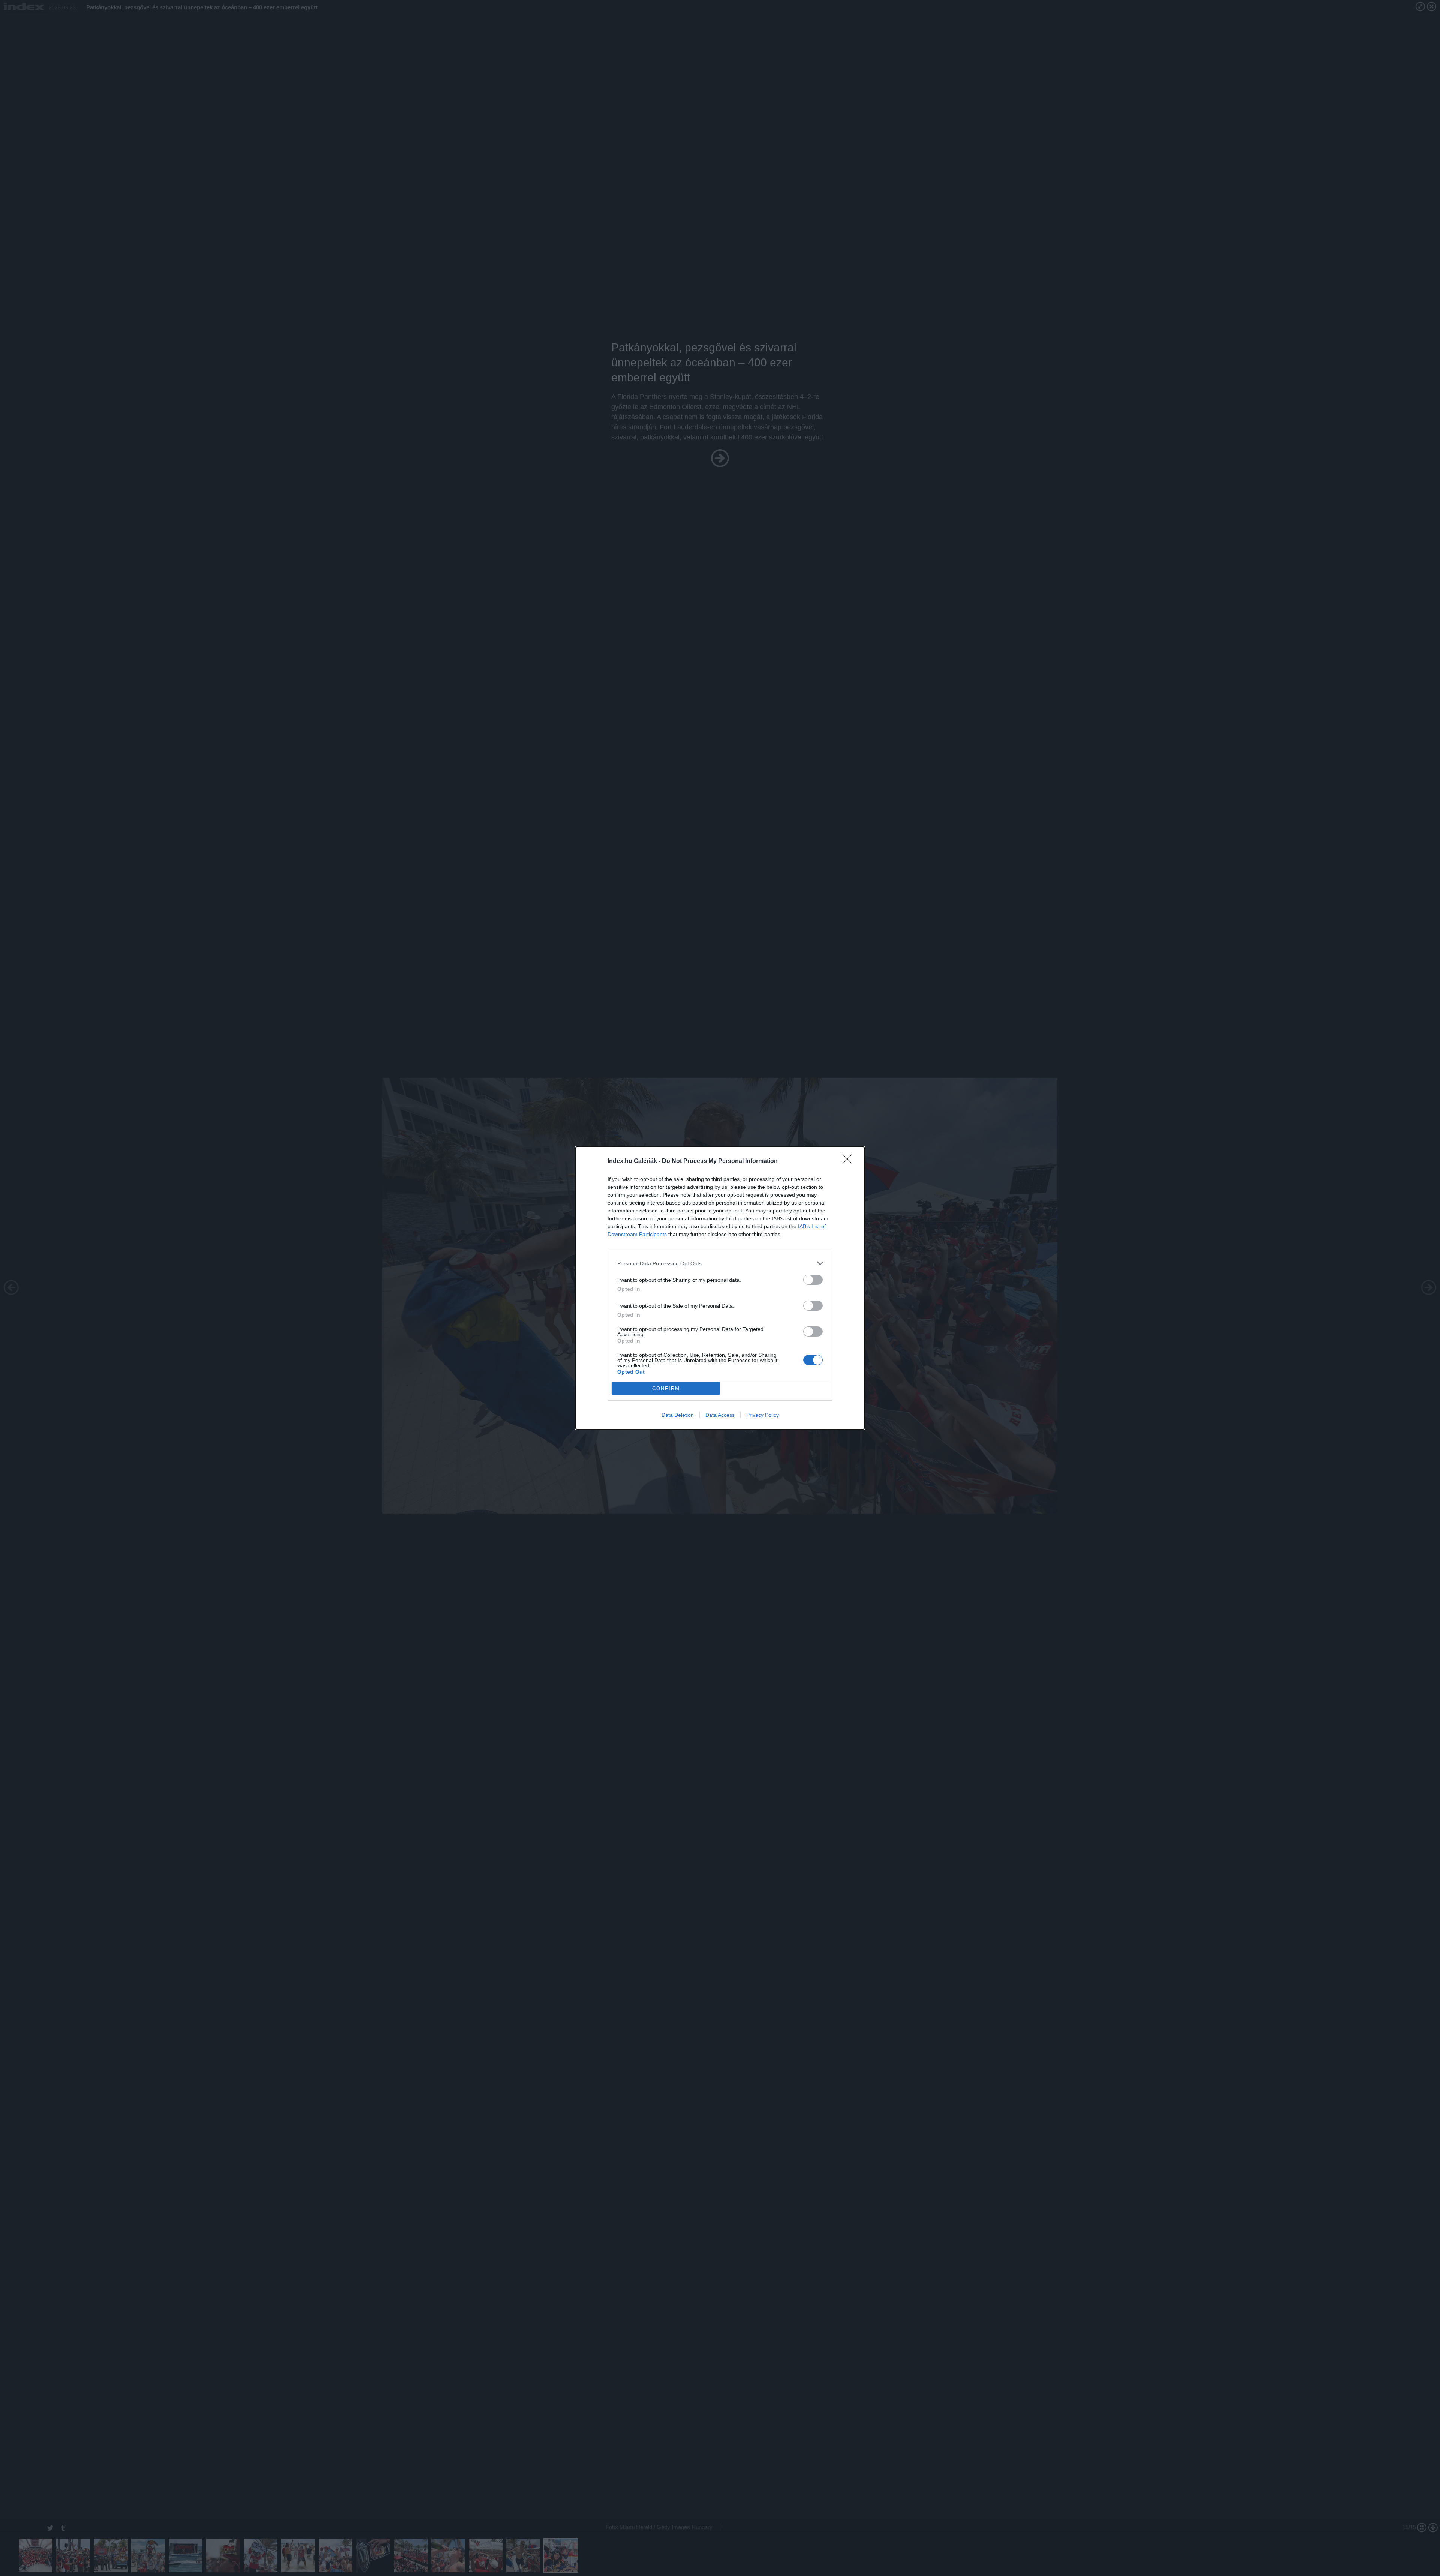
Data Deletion (678, 1415)
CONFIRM (666, 1388)
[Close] (850, 1161)
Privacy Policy (763, 1415)
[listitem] (720, 1263)
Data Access (720, 1415)
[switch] (813, 1280)
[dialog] (720, 1288)
